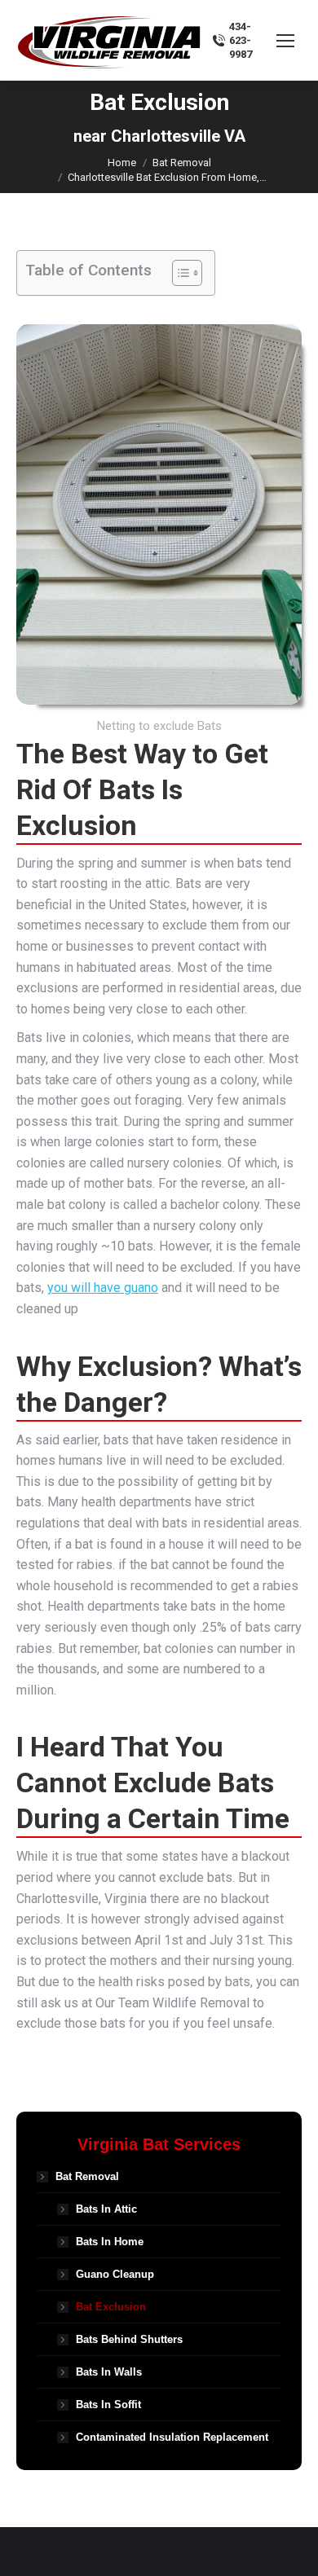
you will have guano (103, 1288)
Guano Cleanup (115, 2274)
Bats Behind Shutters (129, 2339)
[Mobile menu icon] (285, 41)
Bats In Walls (109, 2372)
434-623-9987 (241, 40)
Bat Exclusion (111, 2307)
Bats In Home (110, 2242)
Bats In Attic (106, 2209)
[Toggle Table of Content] (179, 273)
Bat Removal (87, 2176)
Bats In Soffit (108, 2405)
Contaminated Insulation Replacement (172, 2437)
